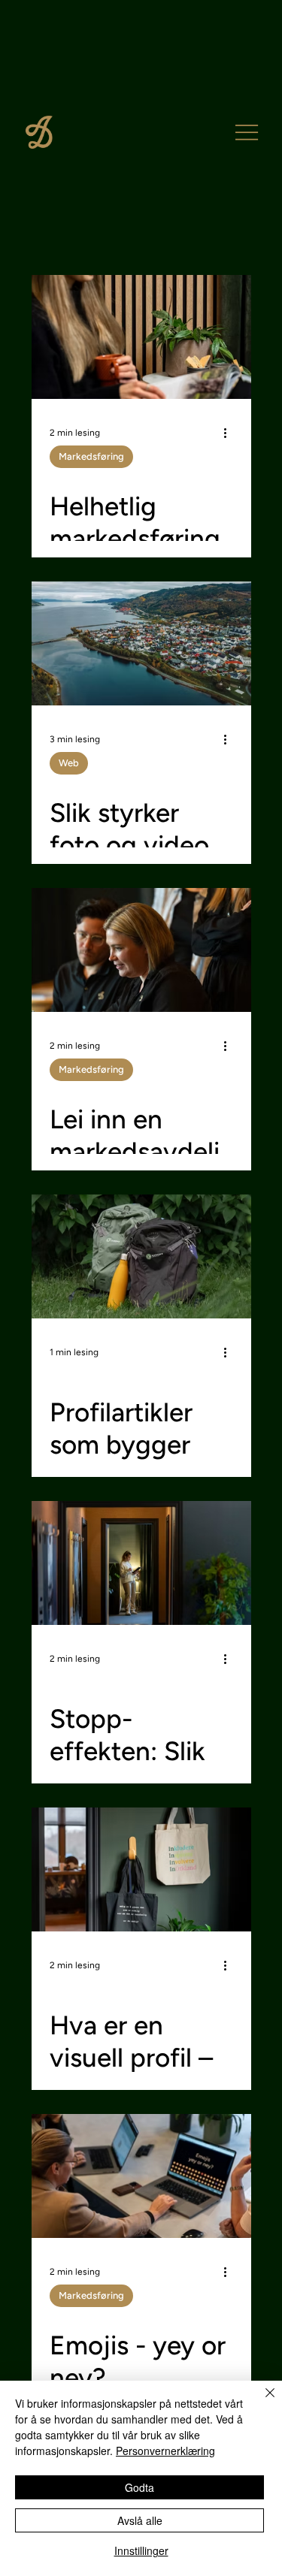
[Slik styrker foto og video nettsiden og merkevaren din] (141, 643)
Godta (139, 2487)
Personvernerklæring (165, 2451)
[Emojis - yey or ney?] (141, 2176)
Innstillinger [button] (141, 2550)
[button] (247, 132)
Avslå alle (140, 2520)
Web (69, 763)
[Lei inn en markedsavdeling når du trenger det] (141, 950)
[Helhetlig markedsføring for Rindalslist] (141, 337)
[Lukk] (261, 2402)
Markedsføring (91, 456)
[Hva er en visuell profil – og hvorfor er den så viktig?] (141, 1869)
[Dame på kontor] (141, 1563)
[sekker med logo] (141, 1256)
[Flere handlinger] (231, 433)
